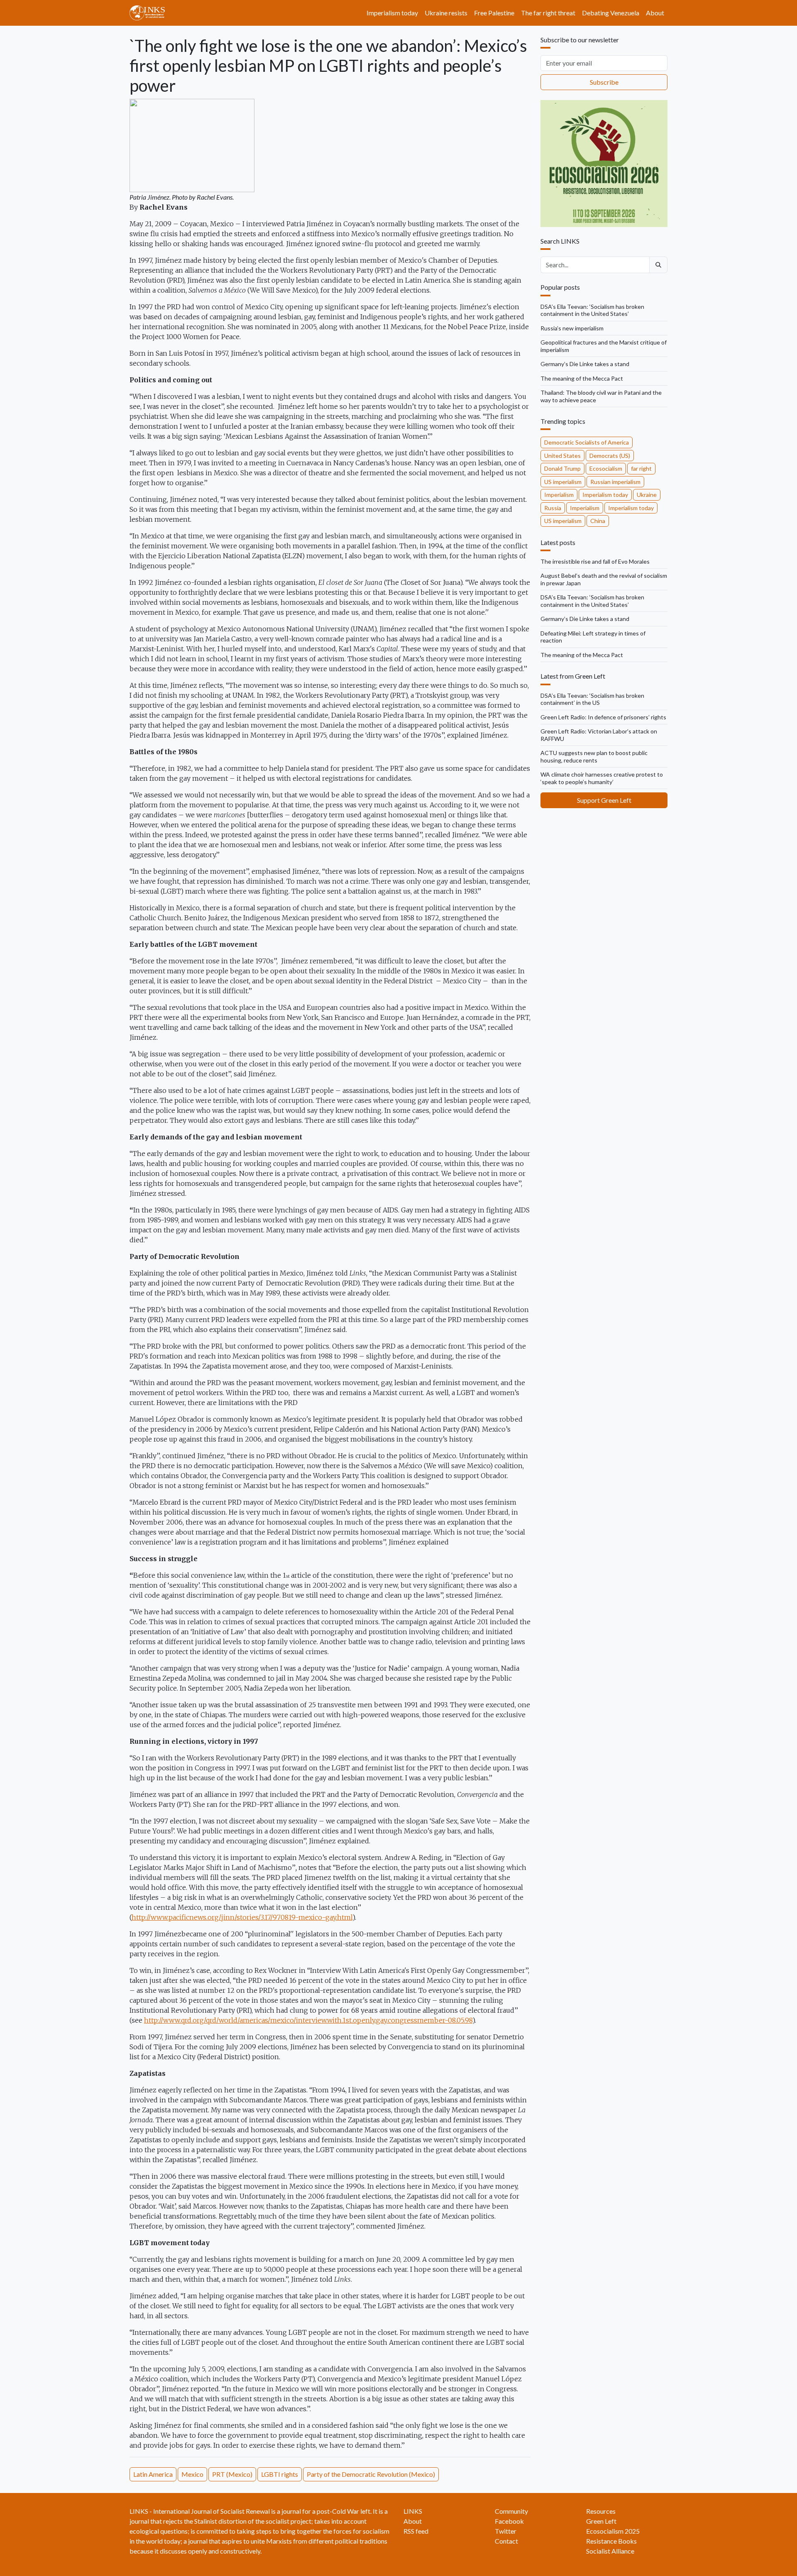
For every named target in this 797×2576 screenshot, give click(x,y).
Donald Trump (562, 468)
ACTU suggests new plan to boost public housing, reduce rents (594, 756)
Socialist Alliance (610, 2551)
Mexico (192, 2474)
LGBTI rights (280, 2474)
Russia (553, 508)
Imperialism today (392, 13)
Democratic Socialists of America (587, 442)
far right (641, 468)
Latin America (153, 2474)
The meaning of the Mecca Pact (582, 378)
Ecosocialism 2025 (613, 2531)
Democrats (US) (610, 456)
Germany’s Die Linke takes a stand (585, 364)
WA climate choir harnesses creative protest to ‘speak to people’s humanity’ (602, 778)
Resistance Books (611, 2541)
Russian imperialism (615, 482)
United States (562, 456)
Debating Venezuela (611, 13)
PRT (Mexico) (232, 2474)
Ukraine (647, 495)
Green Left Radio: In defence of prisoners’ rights (603, 717)
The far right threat (548, 13)
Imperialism (559, 495)
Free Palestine (494, 13)
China (598, 521)
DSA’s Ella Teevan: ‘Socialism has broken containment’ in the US (592, 699)
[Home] (150, 13)
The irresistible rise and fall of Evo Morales (595, 561)
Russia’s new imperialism (572, 328)
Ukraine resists (446, 13)
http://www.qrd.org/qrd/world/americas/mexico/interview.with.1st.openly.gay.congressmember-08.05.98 (308, 2020)
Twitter (506, 2531)
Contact (506, 2541)
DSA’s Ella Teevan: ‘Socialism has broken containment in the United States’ (592, 310)
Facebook (509, 2521)
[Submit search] (658, 265)
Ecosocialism (606, 468)
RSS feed (416, 2531)
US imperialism (563, 482)
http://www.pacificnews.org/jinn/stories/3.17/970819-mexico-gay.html (242, 1917)
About (655, 13)
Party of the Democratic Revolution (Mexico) (371, 2474)
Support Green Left (604, 800)
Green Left (601, 2521)
